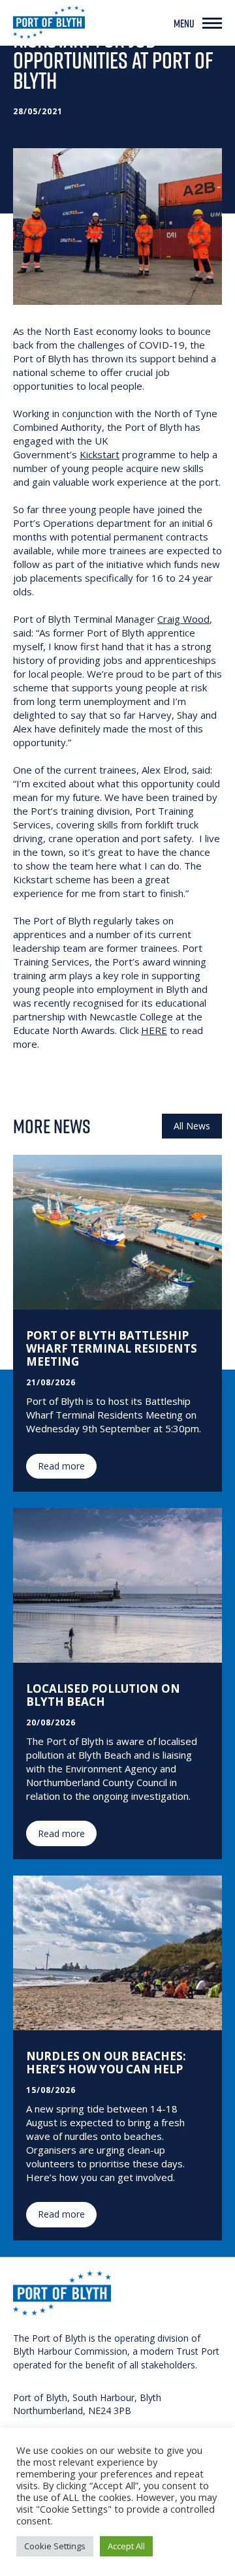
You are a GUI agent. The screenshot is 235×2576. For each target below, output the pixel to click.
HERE (154, 1030)
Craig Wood (183, 619)
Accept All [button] (126, 2546)
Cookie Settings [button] (55, 2546)
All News (192, 1126)
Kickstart (100, 454)
